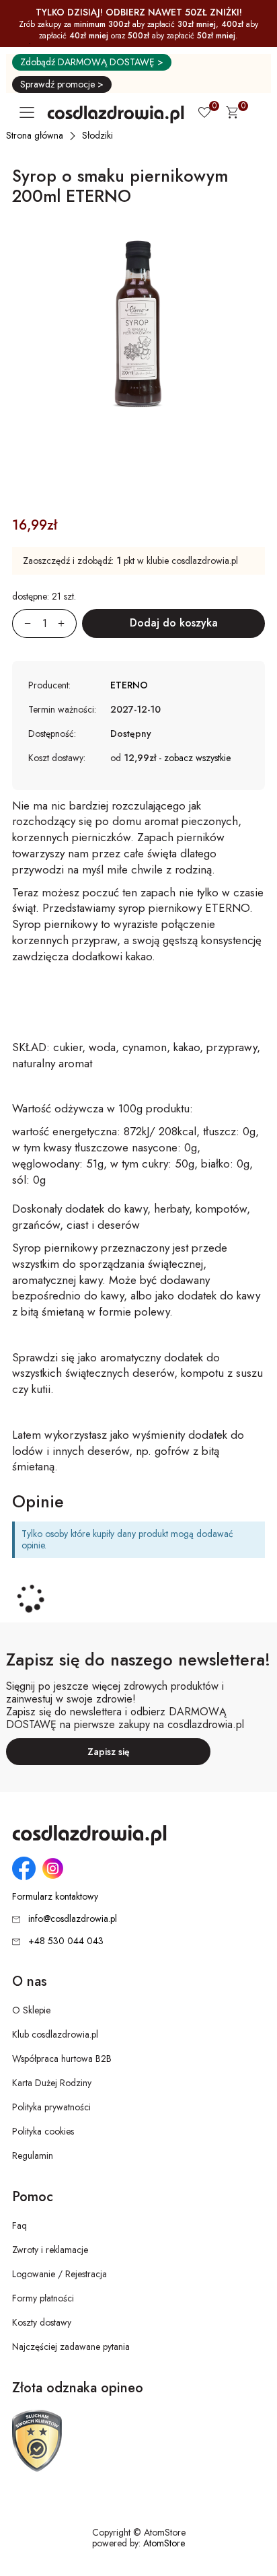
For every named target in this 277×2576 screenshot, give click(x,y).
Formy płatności (43, 2298)
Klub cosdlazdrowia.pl (55, 2034)
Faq (19, 2225)
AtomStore (164, 2543)
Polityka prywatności (51, 2107)
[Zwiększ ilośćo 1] (67, 623)
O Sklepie (31, 2010)
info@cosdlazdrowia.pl (73, 1919)
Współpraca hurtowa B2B (62, 2059)
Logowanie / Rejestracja (60, 2274)
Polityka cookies (43, 2131)
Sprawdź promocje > (62, 84)
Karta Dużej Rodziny (52, 2083)
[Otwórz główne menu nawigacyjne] (30, 112)
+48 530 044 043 (66, 1941)
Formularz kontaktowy (55, 1897)
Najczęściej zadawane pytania (71, 2347)
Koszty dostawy (42, 2322)
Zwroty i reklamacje (50, 2250)
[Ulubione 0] (204, 114)
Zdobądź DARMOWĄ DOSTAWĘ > (92, 62)
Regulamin (33, 2155)
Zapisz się (109, 1752)
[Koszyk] (232, 114)
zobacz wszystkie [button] (197, 758)
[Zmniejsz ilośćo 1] (22, 623)
